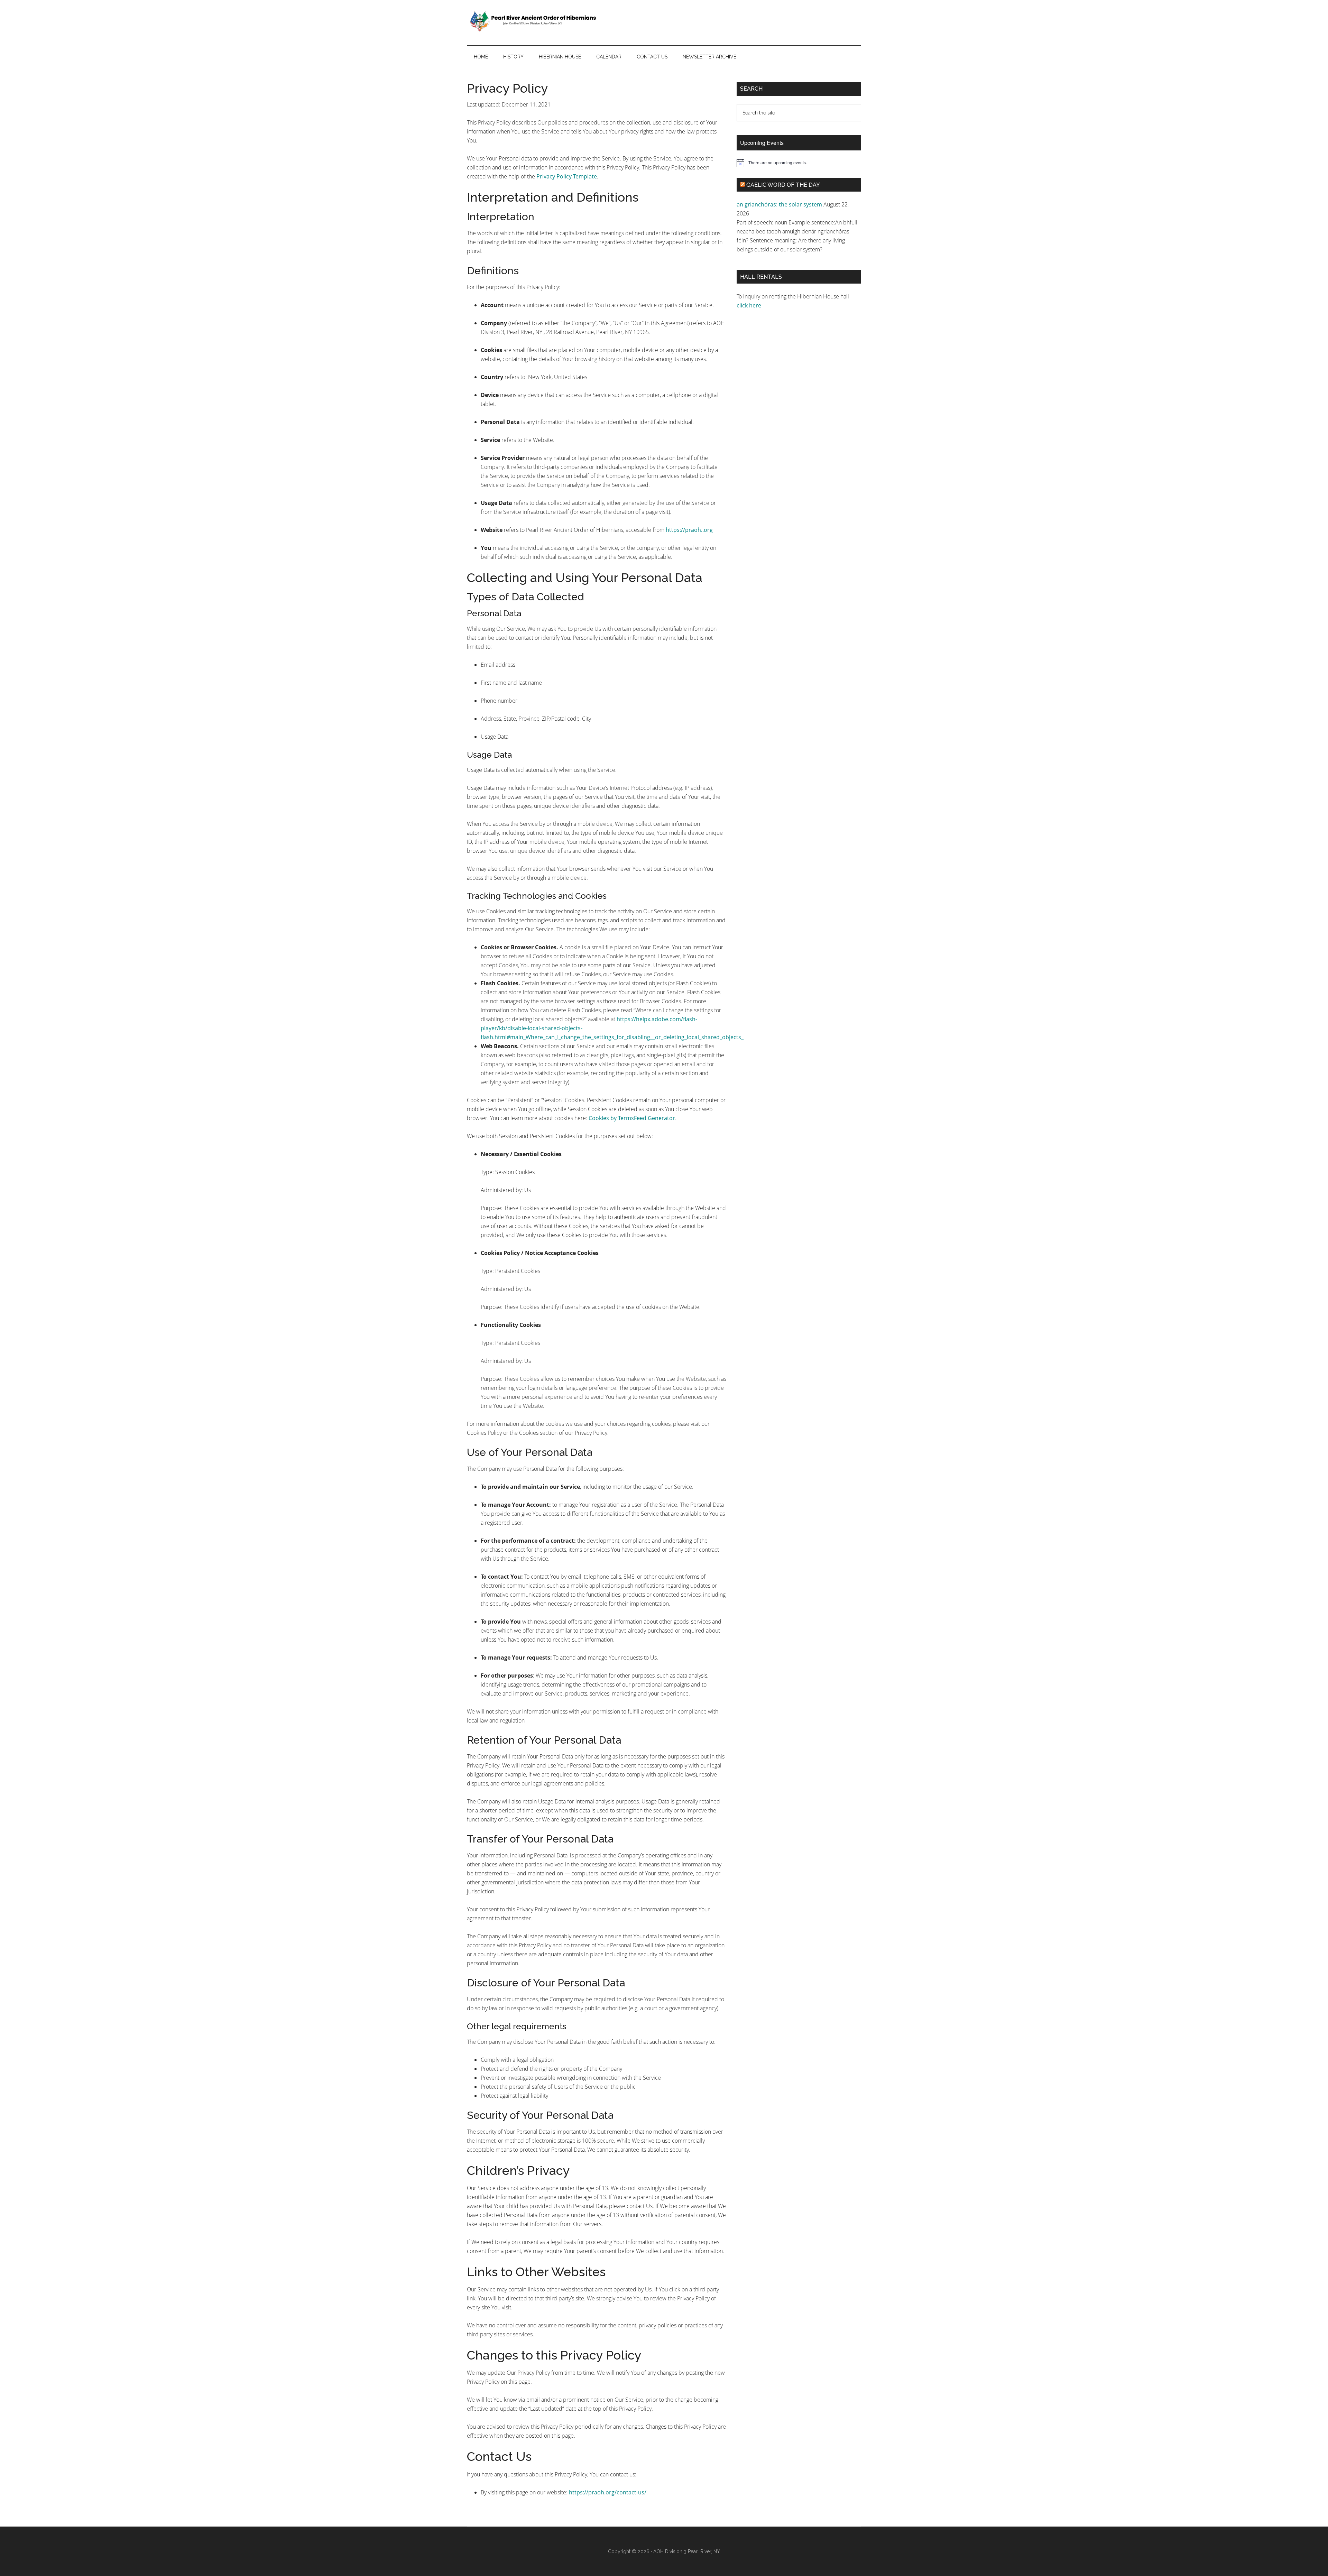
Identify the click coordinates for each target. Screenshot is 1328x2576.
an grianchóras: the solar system (779, 204)
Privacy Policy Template (567, 176)
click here (750, 305)
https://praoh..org (689, 530)
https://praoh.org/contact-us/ (608, 2492)
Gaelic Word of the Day (783, 185)
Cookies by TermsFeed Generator (632, 1118)
